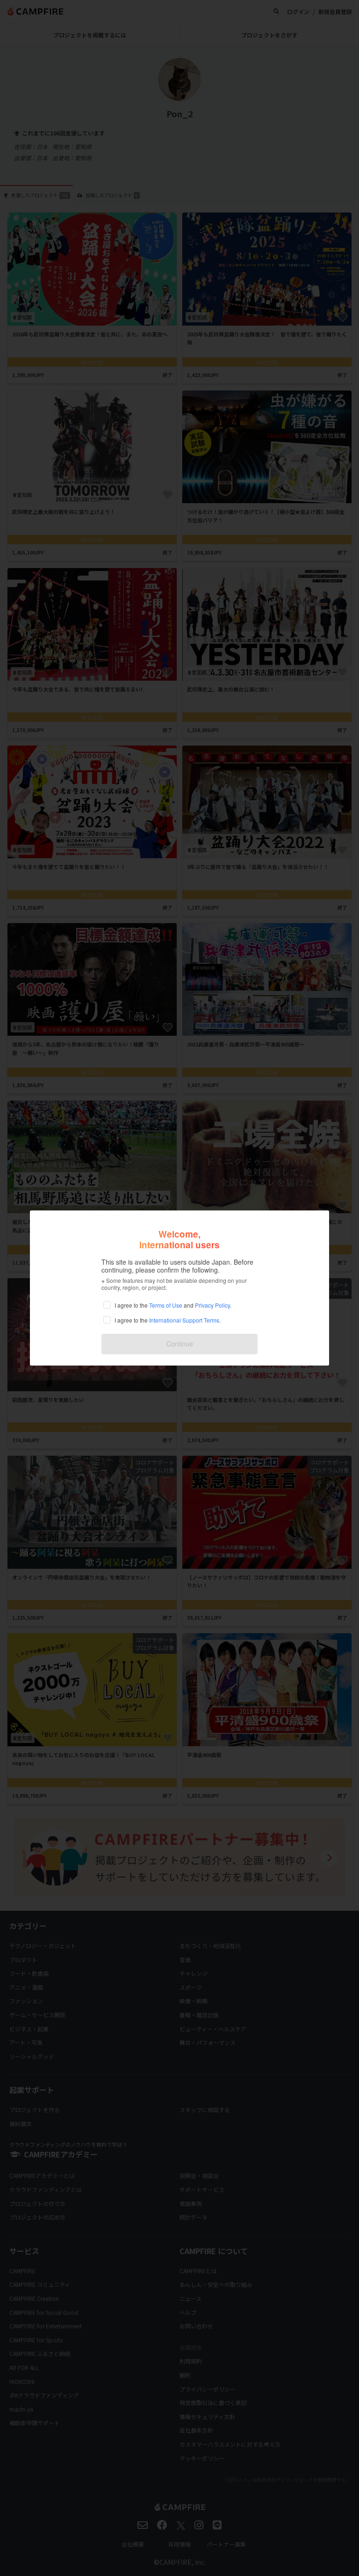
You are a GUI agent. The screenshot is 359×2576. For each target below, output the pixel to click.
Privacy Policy (212, 1305)
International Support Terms (184, 1320)
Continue (180, 1344)
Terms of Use (166, 1305)
